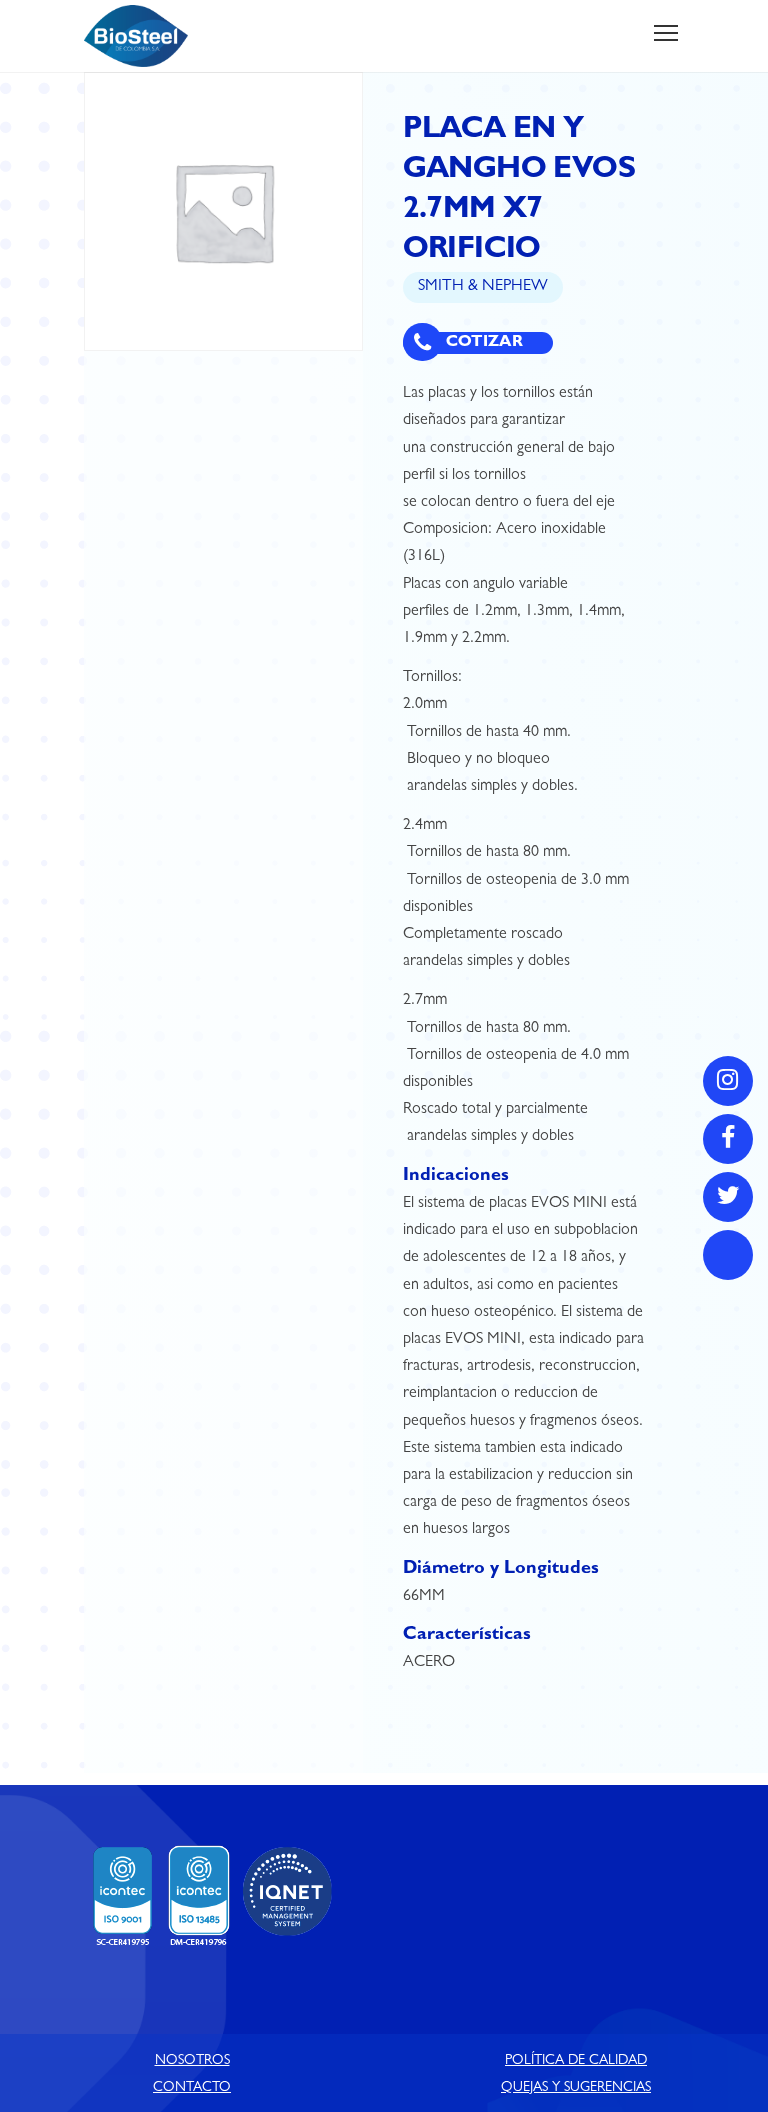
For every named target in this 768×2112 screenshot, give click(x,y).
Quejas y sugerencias (576, 2088)
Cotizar (482, 343)
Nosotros (192, 2061)
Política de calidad (576, 2061)
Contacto (192, 2088)
